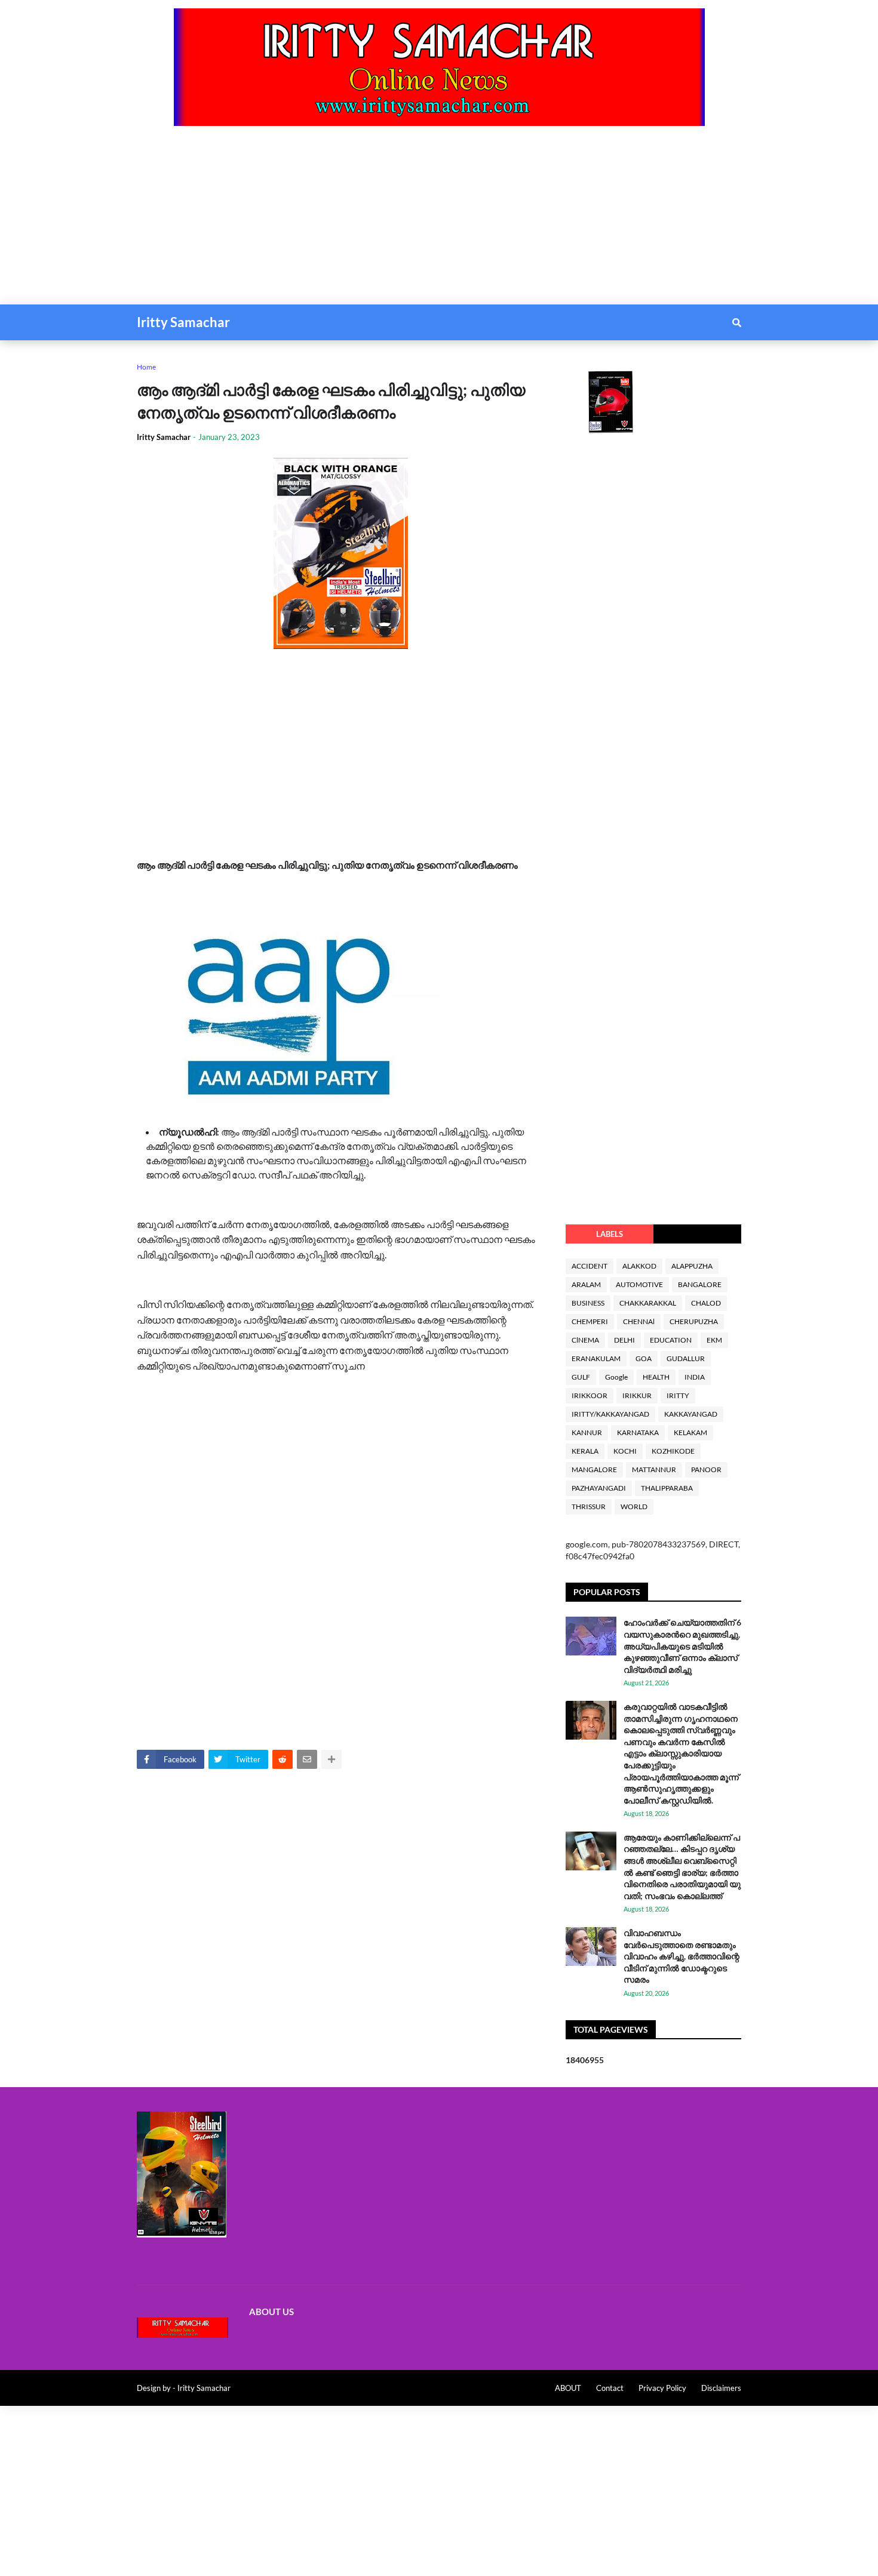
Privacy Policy (662, 2388)
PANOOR (706, 1469)
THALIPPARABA (667, 1488)
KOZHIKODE (673, 1451)
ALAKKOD (639, 1266)
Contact (610, 2388)
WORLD (634, 1506)
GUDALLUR (686, 1358)
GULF (581, 1377)
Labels (610, 1234)
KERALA (585, 1451)
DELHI (624, 1340)
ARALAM (586, 1284)
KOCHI (625, 1451)
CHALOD (706, 1303)
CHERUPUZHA (694, 1321)
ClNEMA (585, 1340)
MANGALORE (594, 1469)
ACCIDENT (590, 1266)
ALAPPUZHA (692, 1266)
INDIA (695, 1377)
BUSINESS (588, 1303)
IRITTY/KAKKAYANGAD (610, 1414)
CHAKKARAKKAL (648, 1303)
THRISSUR (589, 1506)
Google (616, 1377)
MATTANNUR (654, 1469)
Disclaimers (721, 2388)
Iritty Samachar (183, 322)
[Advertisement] (358, 221)
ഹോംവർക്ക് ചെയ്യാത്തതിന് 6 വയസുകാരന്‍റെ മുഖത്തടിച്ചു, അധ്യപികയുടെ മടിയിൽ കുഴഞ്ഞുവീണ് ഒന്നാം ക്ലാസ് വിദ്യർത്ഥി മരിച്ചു (682, 1646)
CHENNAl (639, 1321)
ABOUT (568, 2388)
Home (146, 367)
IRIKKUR (637, 1395)
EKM (714, 1340)
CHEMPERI (590, 1321)
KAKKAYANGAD (691, 1414)
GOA (644, 1358)
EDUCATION (671, 1340)
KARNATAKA (638, 1432)
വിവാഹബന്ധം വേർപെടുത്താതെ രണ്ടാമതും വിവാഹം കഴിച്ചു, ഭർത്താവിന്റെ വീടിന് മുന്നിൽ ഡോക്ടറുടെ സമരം (681, 1956)
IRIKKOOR (590, 1395)
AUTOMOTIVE (639, 1284)
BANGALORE (700, 1284)
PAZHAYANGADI (599, 1488)
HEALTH (656, 1377)
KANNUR (587, 1432)
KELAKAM (690, 1432)
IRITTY (678, 1395)
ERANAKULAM (596, 1358)
